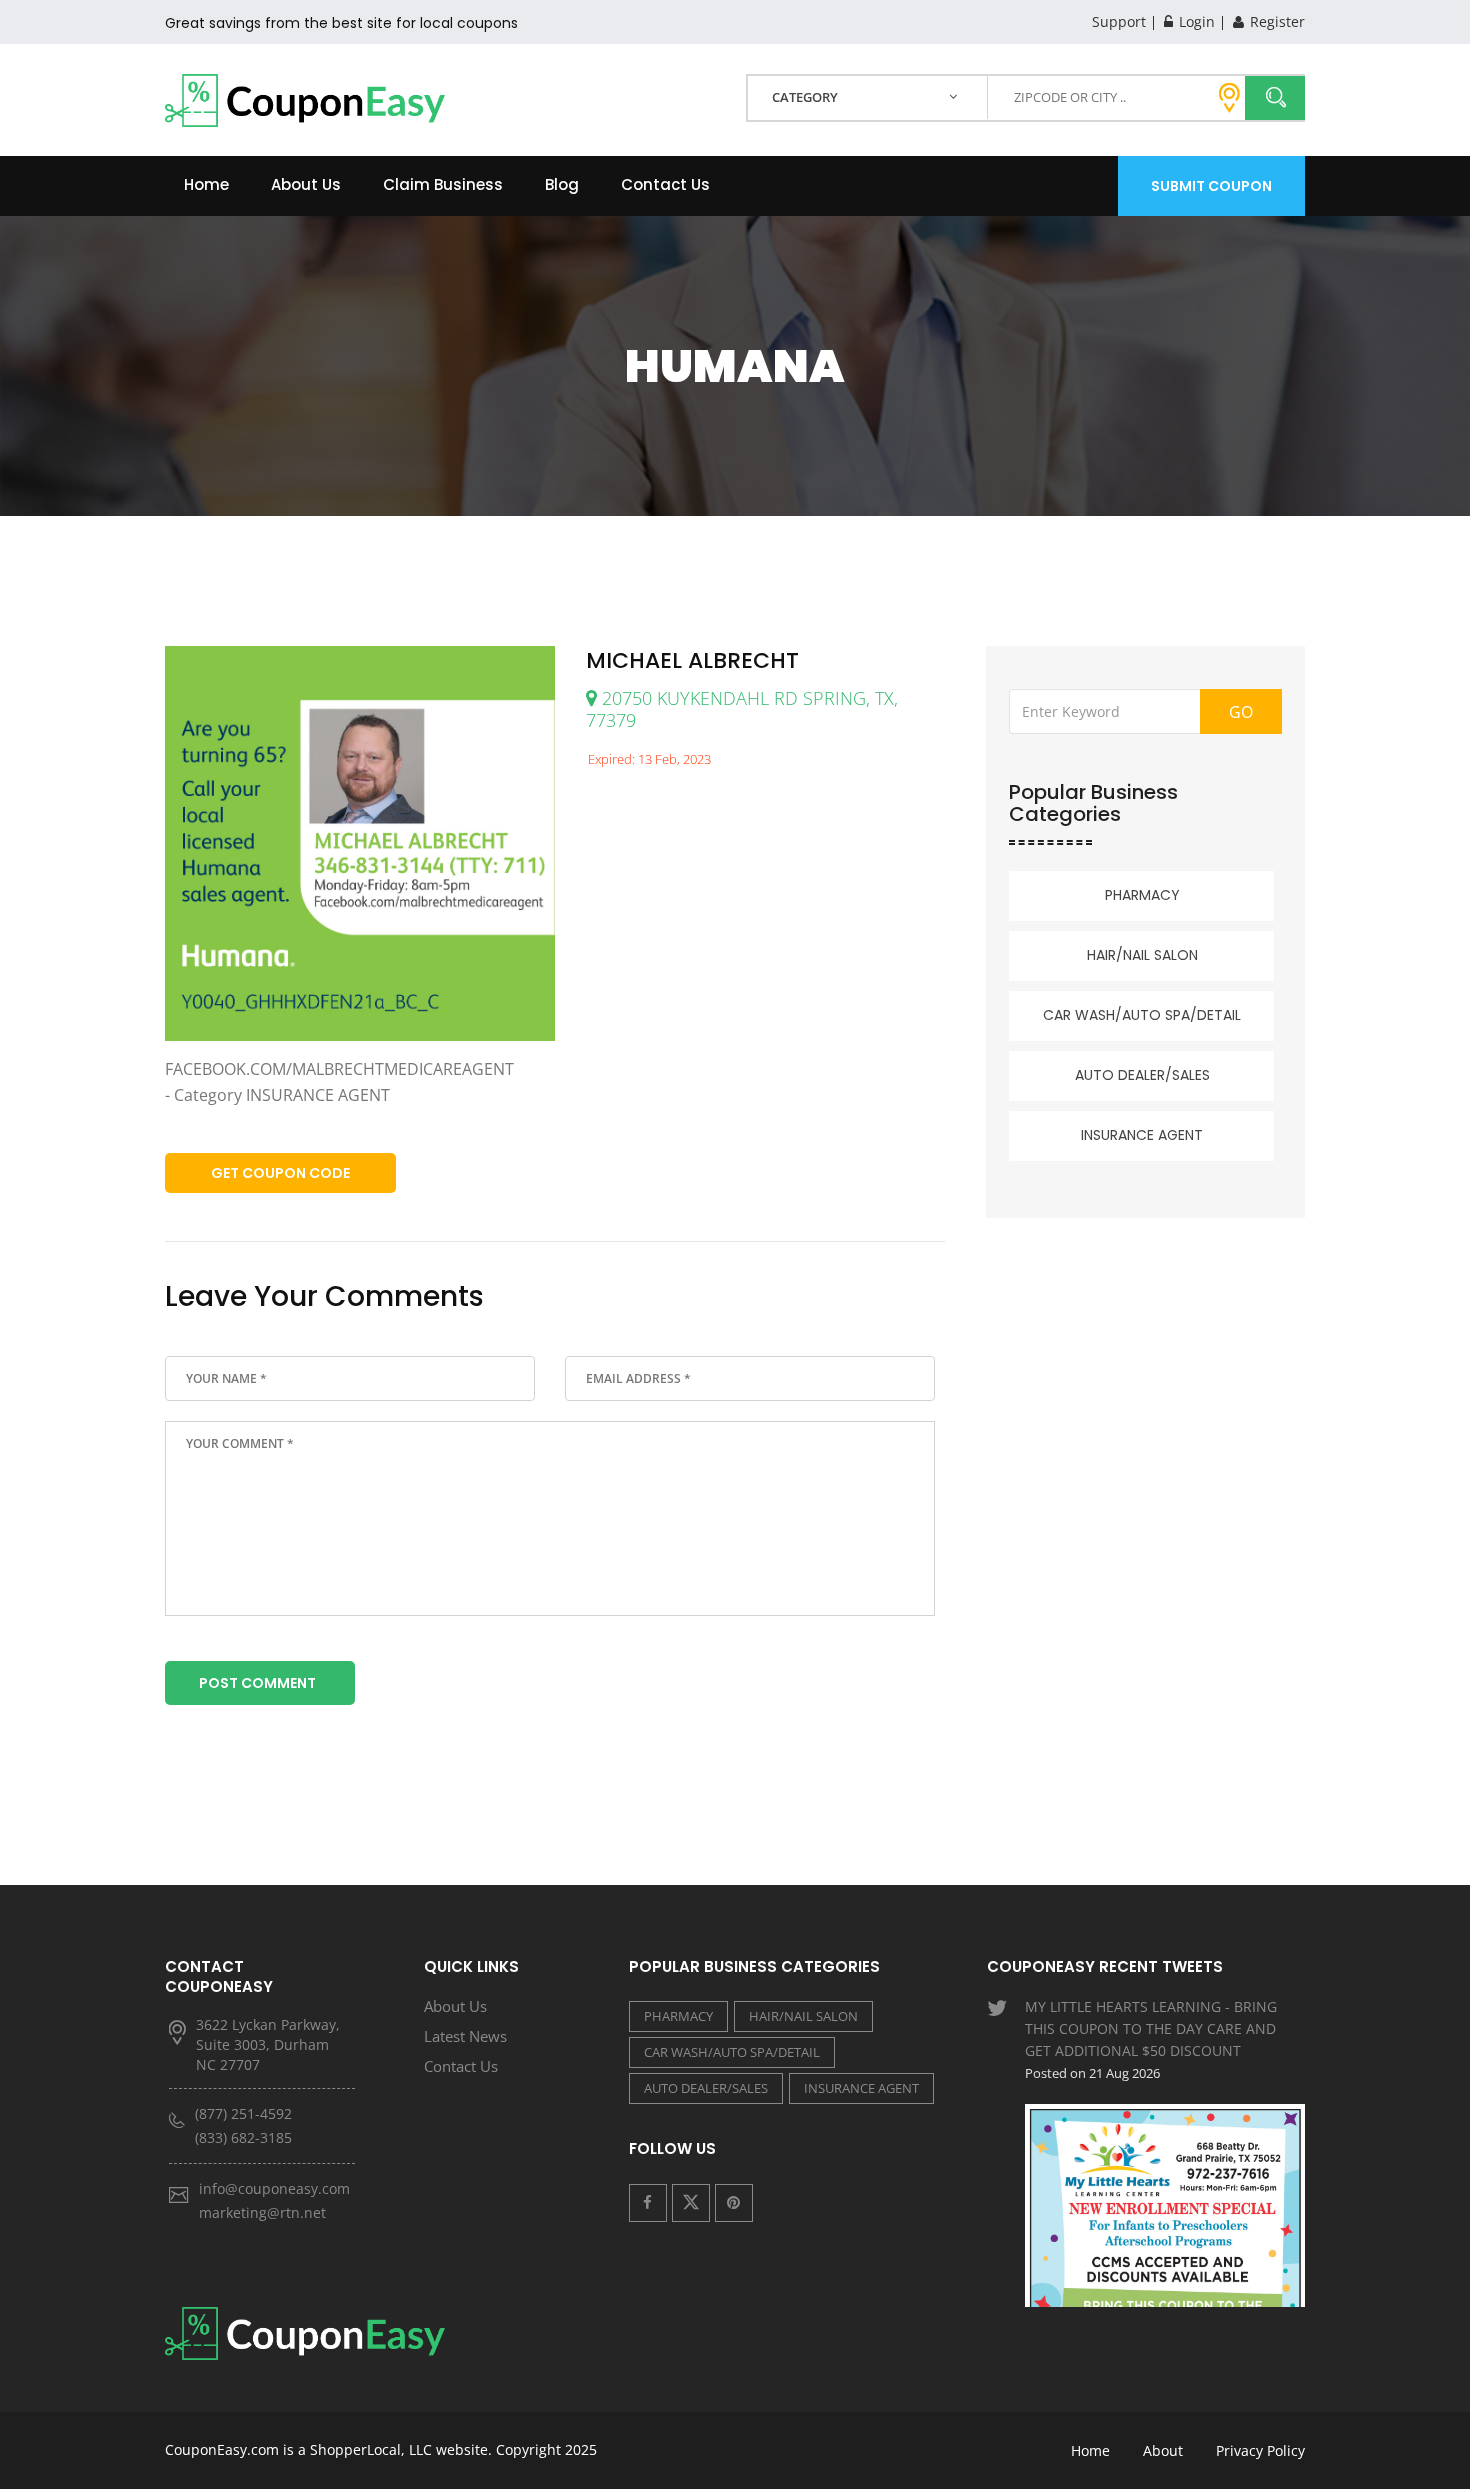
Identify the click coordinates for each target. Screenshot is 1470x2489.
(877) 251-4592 (243, 2113)
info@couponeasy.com (274, 2188)
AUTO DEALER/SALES (1142, 1075)
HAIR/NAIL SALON (1142, 955)
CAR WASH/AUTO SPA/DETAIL (1142, 1015)
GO (1241, 712)
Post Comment (257, 1683)
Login (1195, 21)
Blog (562, 184)
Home (206, 184)
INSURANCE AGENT (1142, 1135)
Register (1275, 21)
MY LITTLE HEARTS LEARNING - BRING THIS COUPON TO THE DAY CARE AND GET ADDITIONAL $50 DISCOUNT (1151, 2039)
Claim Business (443, 184)
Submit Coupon (1211, 186)
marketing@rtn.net (262, 2212)
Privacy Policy (1260, 2450)
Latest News (465, 2036)
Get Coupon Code (280, 1173)
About (1163, 2450)
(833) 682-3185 (243, 2137)
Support (1119, 21)
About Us (306, 184)
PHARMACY (1142, 895)
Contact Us (665, 184)
